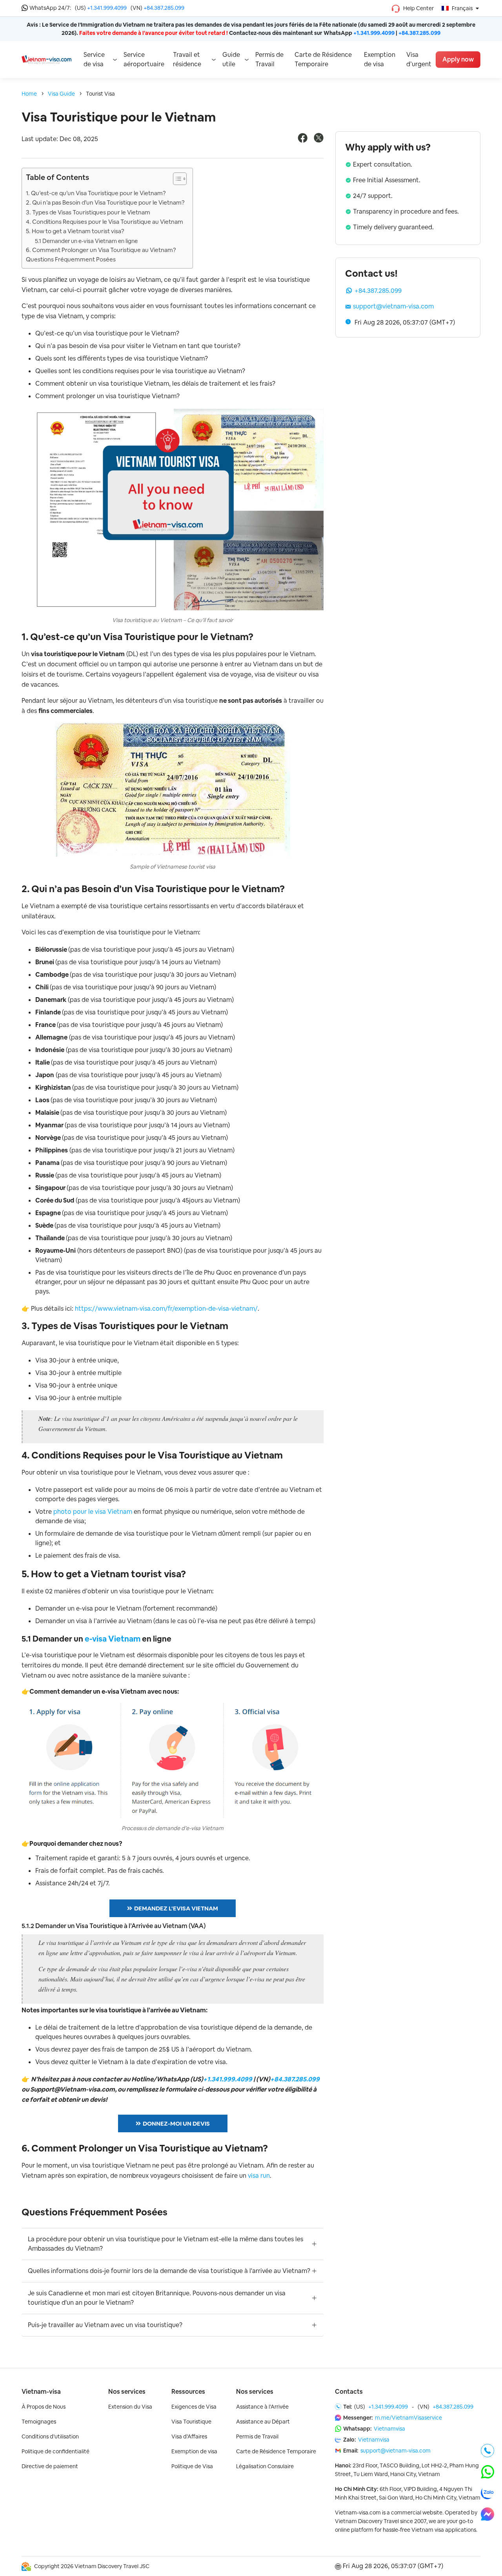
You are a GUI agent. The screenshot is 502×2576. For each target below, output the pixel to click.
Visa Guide (61, 94)
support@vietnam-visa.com (393, 306)
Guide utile (231, 59)
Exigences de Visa (194, 2407)
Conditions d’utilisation (50, 2436)
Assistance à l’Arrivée (262, 2407)
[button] (176, 180)
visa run (259, 2176)
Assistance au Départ (263, 2422)
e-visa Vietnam (113, 1639)
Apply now (458, 59)
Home (29, 94)
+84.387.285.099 (164, 8)
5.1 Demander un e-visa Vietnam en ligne (86, 241)
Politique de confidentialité (55, 2451)
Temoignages (39, 2422)
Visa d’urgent (419, 59)
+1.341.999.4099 (107, 8)
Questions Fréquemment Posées (71, 259)
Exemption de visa (380, 59)
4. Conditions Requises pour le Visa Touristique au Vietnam (105, 222)
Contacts (349, 2392)
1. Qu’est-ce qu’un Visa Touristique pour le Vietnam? (96, 193)
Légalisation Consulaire (265, 2466)
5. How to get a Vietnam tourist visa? (75, 231)
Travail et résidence (187, 59)
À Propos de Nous (44, 2407)
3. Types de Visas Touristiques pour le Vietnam (88, 212)
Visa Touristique (191, 2422)
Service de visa (94, 59)
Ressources (188, 2392)
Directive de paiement (50, 2466)
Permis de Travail (269, 59)
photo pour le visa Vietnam (93, 1512)
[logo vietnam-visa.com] (46, 59)
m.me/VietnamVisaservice (408, 2418)
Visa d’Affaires (189, 2436)
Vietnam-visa (41, 2392)
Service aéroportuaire (144, 59)
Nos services (127, 2392)
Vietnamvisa (389, 2429)
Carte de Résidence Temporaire (323, 59)
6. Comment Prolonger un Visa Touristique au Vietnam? (101, 250)
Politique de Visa (192, 2466)
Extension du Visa (130, 2407)
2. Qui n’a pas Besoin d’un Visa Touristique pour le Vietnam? (105, 202)
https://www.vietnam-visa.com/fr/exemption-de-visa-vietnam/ (166, 1309)
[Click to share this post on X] (319, 141)
